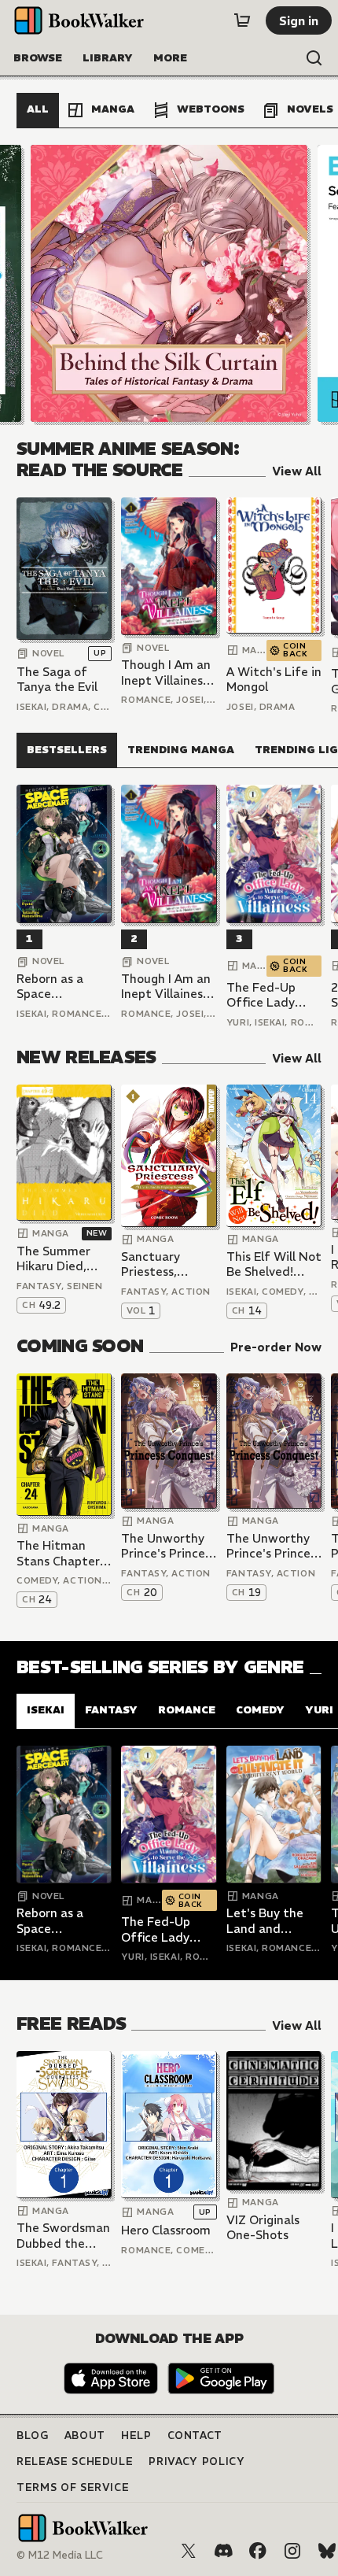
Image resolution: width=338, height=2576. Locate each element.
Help (136, 2436)
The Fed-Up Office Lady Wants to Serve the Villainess (271, 995)
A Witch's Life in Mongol (274, 680)
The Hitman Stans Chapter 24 (58, 1553)
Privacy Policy (197, 2461)
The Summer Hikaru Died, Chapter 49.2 (55, 1259)
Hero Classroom (166, 2230)
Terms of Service (73, 2487)
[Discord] (223, 2551)
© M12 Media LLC (60, 2555)
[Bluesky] (327, 2551)
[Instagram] (292, 2551)
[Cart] (242, 20)
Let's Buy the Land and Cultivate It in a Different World (274, 1921)
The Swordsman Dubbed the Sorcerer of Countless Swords (63, 2236)
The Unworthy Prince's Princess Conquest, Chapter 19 (274, 1546)
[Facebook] (258, 2551)
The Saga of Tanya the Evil (57, 680)
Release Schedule (75, 2461)
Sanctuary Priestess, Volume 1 (151, 1264)
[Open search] (314, 58)
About (85, 2436)
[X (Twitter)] (189, 2551)
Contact (195, 2436)
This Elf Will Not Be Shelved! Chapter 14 (274, 1264)
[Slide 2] (169, 283)
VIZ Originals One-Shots (263, 2228)
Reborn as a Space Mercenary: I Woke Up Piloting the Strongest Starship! (51, 987)
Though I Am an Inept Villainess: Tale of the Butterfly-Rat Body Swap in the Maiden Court (166, 673)
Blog (33, 2436)
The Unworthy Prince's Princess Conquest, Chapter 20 (169, 1546)
